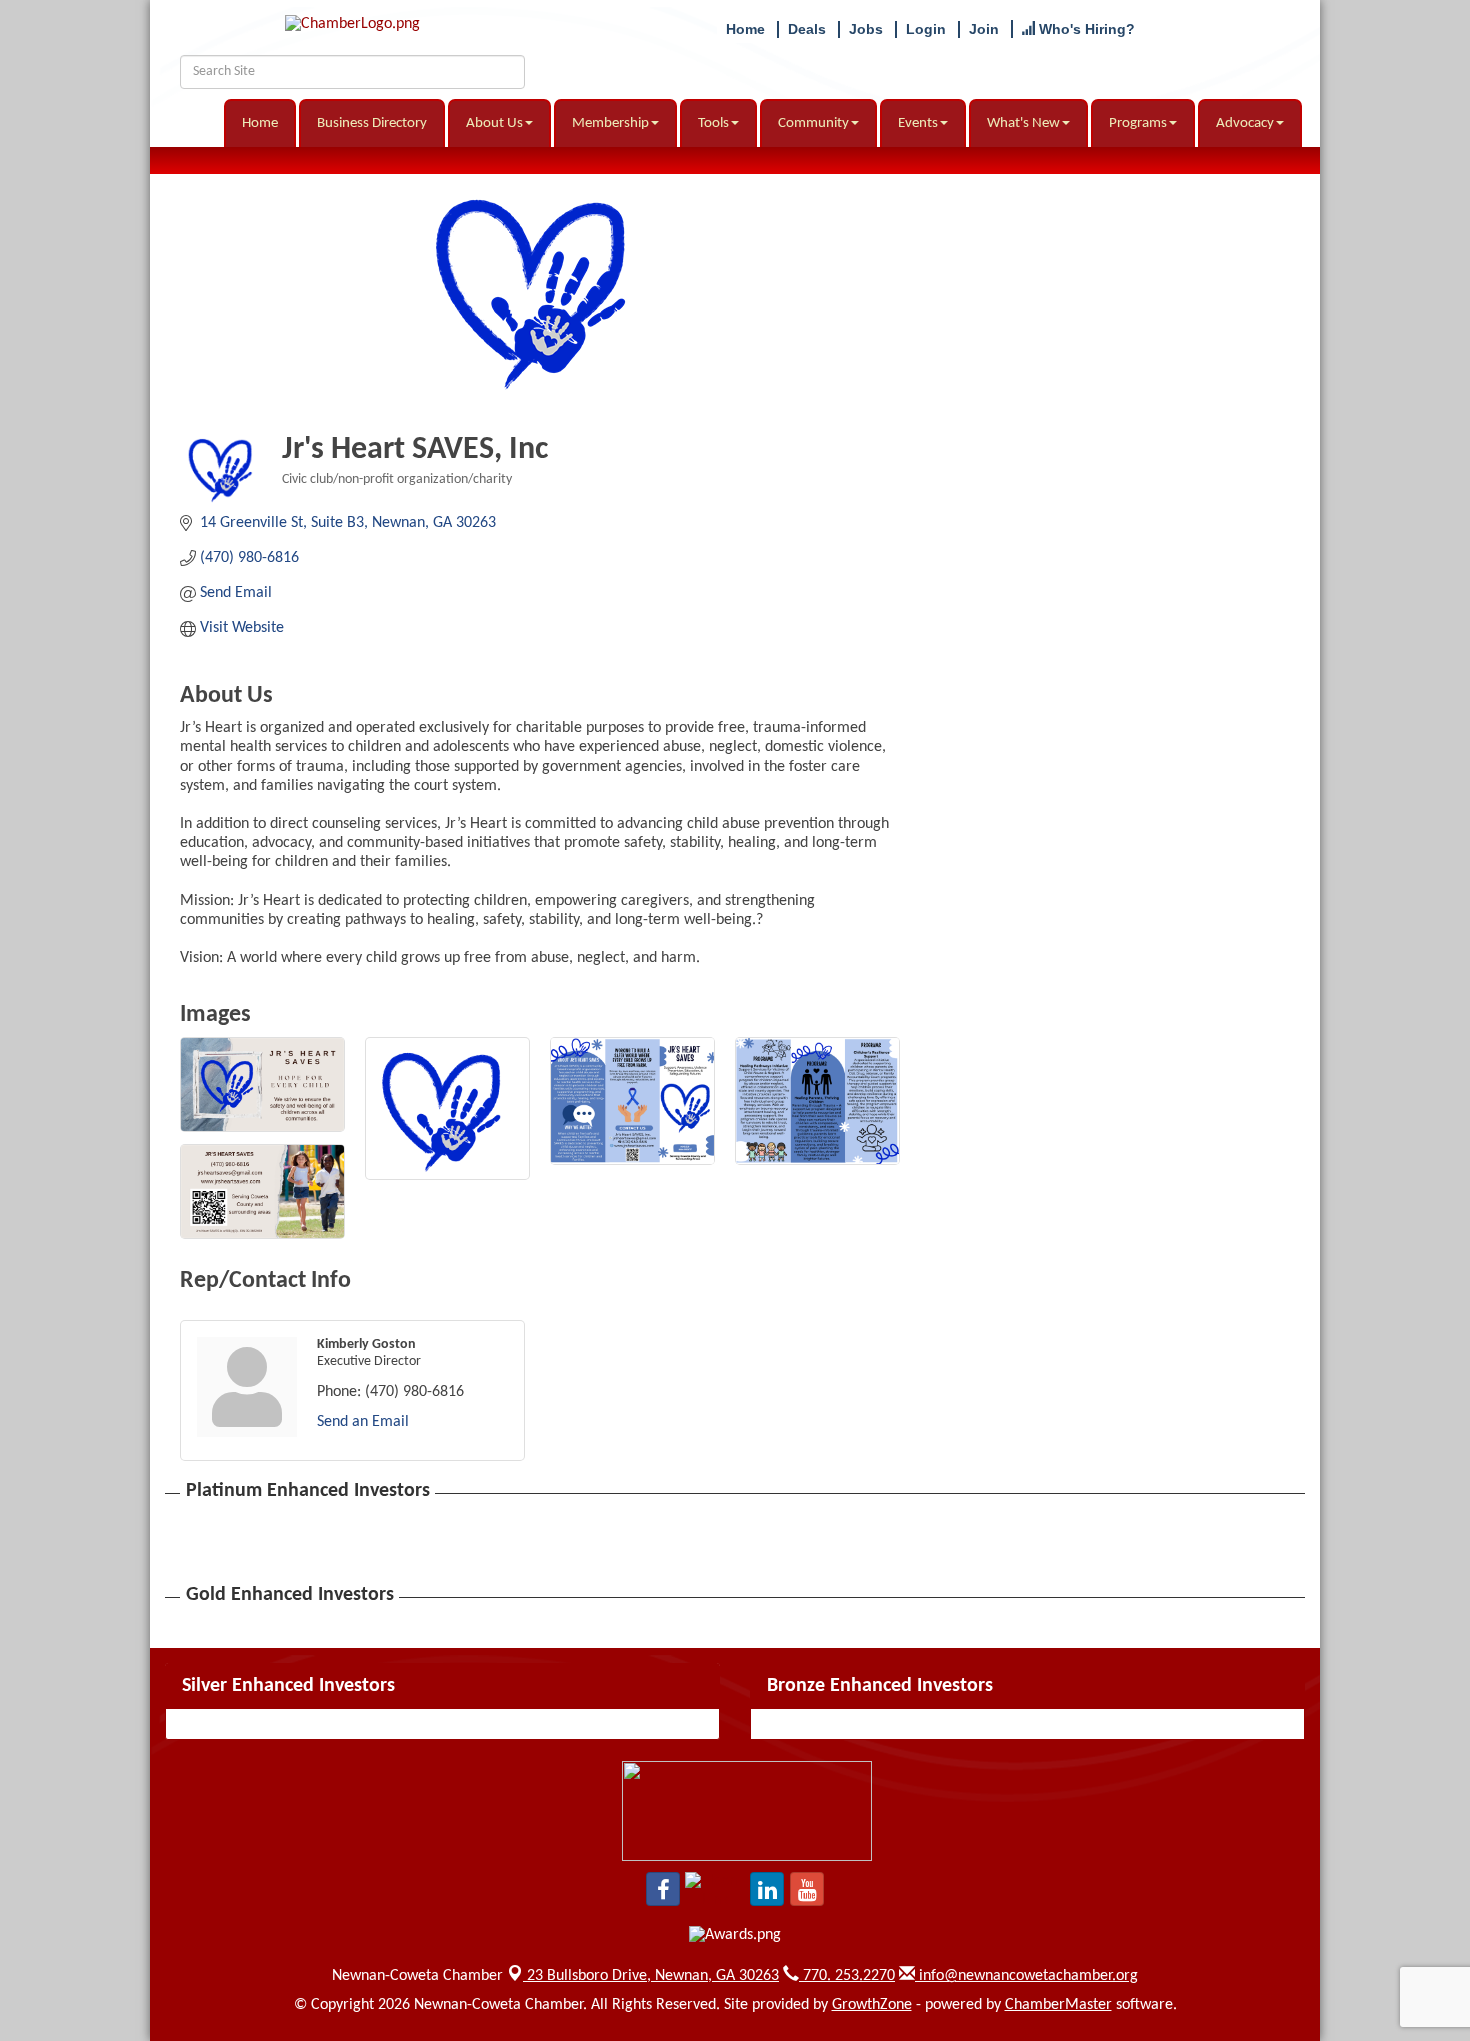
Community (813, 123)
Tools (713, 123)
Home (260, 123)
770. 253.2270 (847, 1976)
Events (918, 123)
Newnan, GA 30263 (653, 1976)
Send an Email (363, 1422)
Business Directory (372, 123)
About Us (494, 123)
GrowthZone (872, 2005)
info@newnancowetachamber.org (1026, 1976)
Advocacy (1245, 123)
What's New (1023, 123)
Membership (610, 123)
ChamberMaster (1058, 2005)
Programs (1138, 123)
